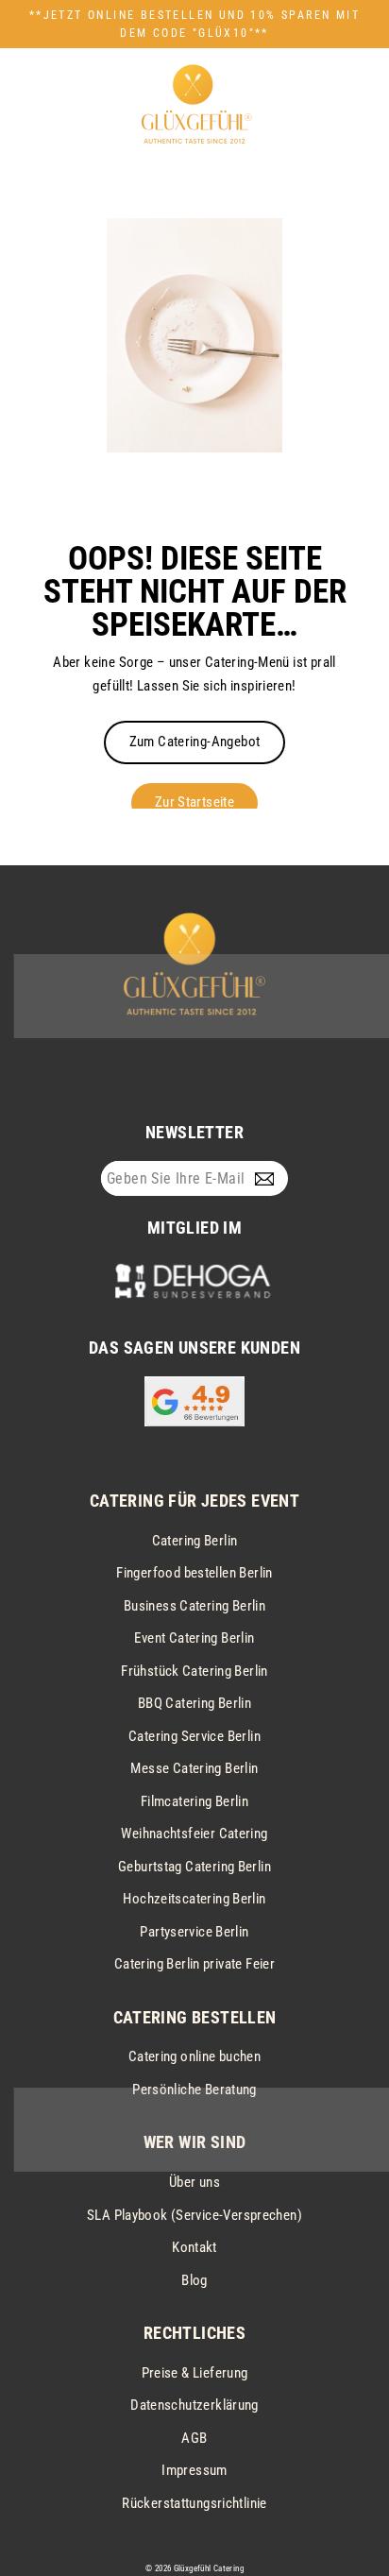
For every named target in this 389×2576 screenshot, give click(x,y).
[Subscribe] (269, 1179)
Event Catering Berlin (194, 1638)
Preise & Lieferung (195, 2373)
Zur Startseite (194, 802)
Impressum (194, 2470)
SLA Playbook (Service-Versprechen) (194, 2215)
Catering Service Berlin (194, 1736)
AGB (194, 2438)
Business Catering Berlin (194, 1606)
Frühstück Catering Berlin (194, 1671)
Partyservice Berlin (194, 1932)
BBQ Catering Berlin (194, 1703)
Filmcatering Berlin (194, 1801)
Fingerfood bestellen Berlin (194, 1573)
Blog (194, 2280)
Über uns (194, 2182)
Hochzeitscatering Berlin (194, 1899)
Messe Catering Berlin (194, 1768)
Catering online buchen (194, 2056)
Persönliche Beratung (194, 2090)
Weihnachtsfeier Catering (194, 1834)
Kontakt (194, 2247)
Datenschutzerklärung (194, 2405)
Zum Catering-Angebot (195, 742)
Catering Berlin (195, 1541)
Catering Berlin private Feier (194, 1964)
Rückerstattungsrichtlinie (194, 2503)
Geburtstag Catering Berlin (194, 1867)
